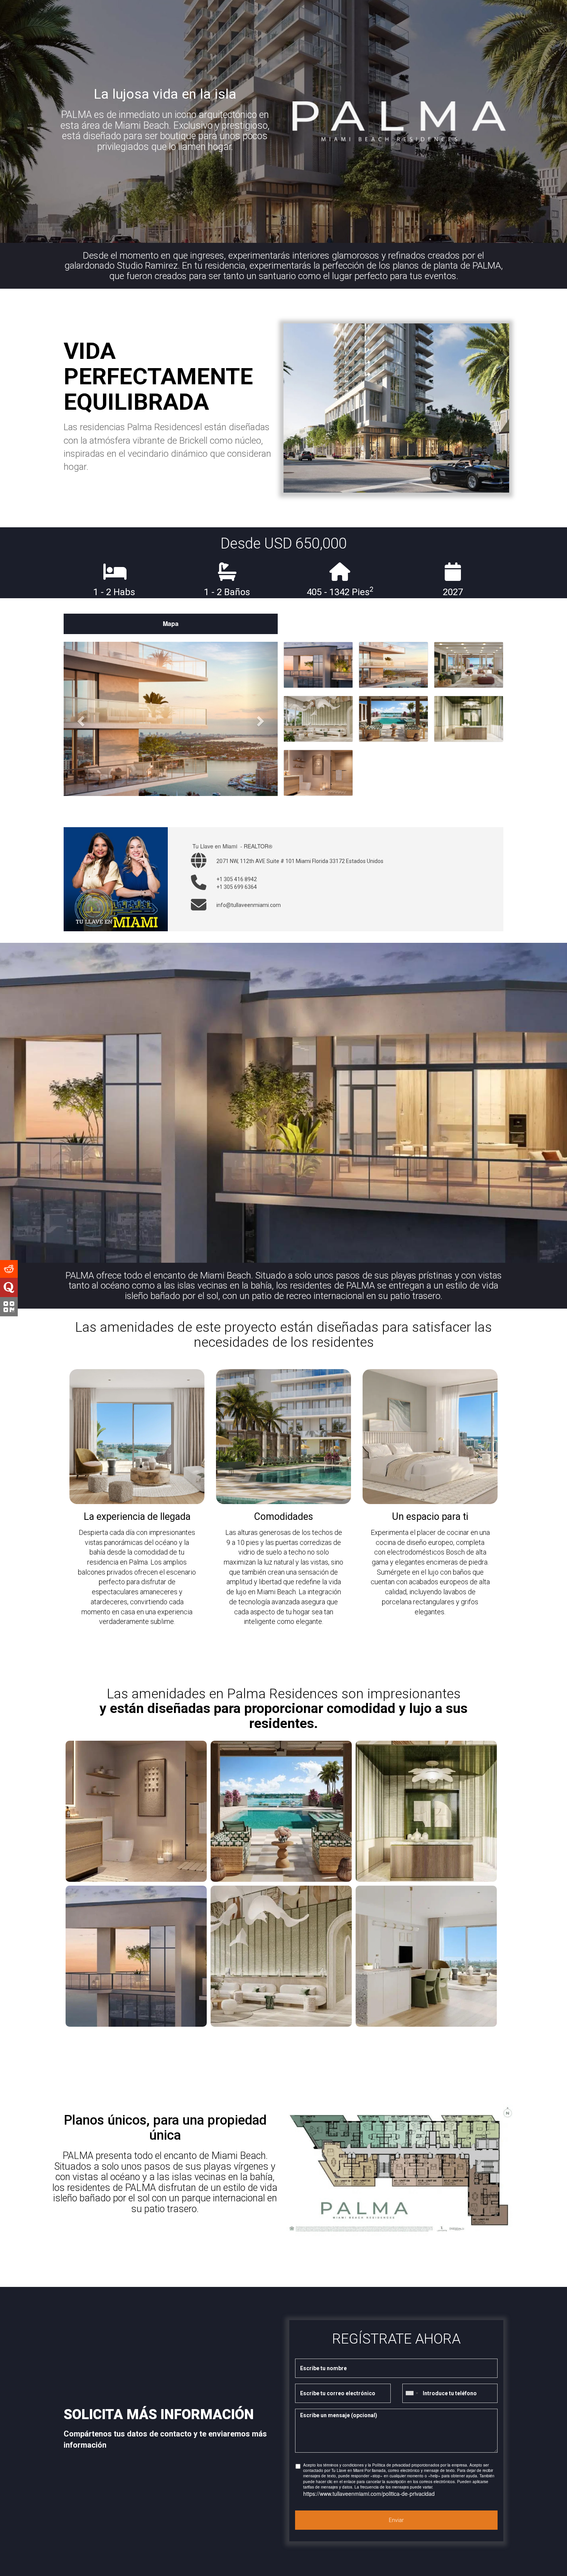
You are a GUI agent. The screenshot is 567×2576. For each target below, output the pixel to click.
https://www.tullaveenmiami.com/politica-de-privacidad (369, 2494)
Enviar (396, 2520)
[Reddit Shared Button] (9, 1269)
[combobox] (412, 2393)
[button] (80, 719)
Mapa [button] (171, 623)
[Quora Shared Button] (9, 1287)
